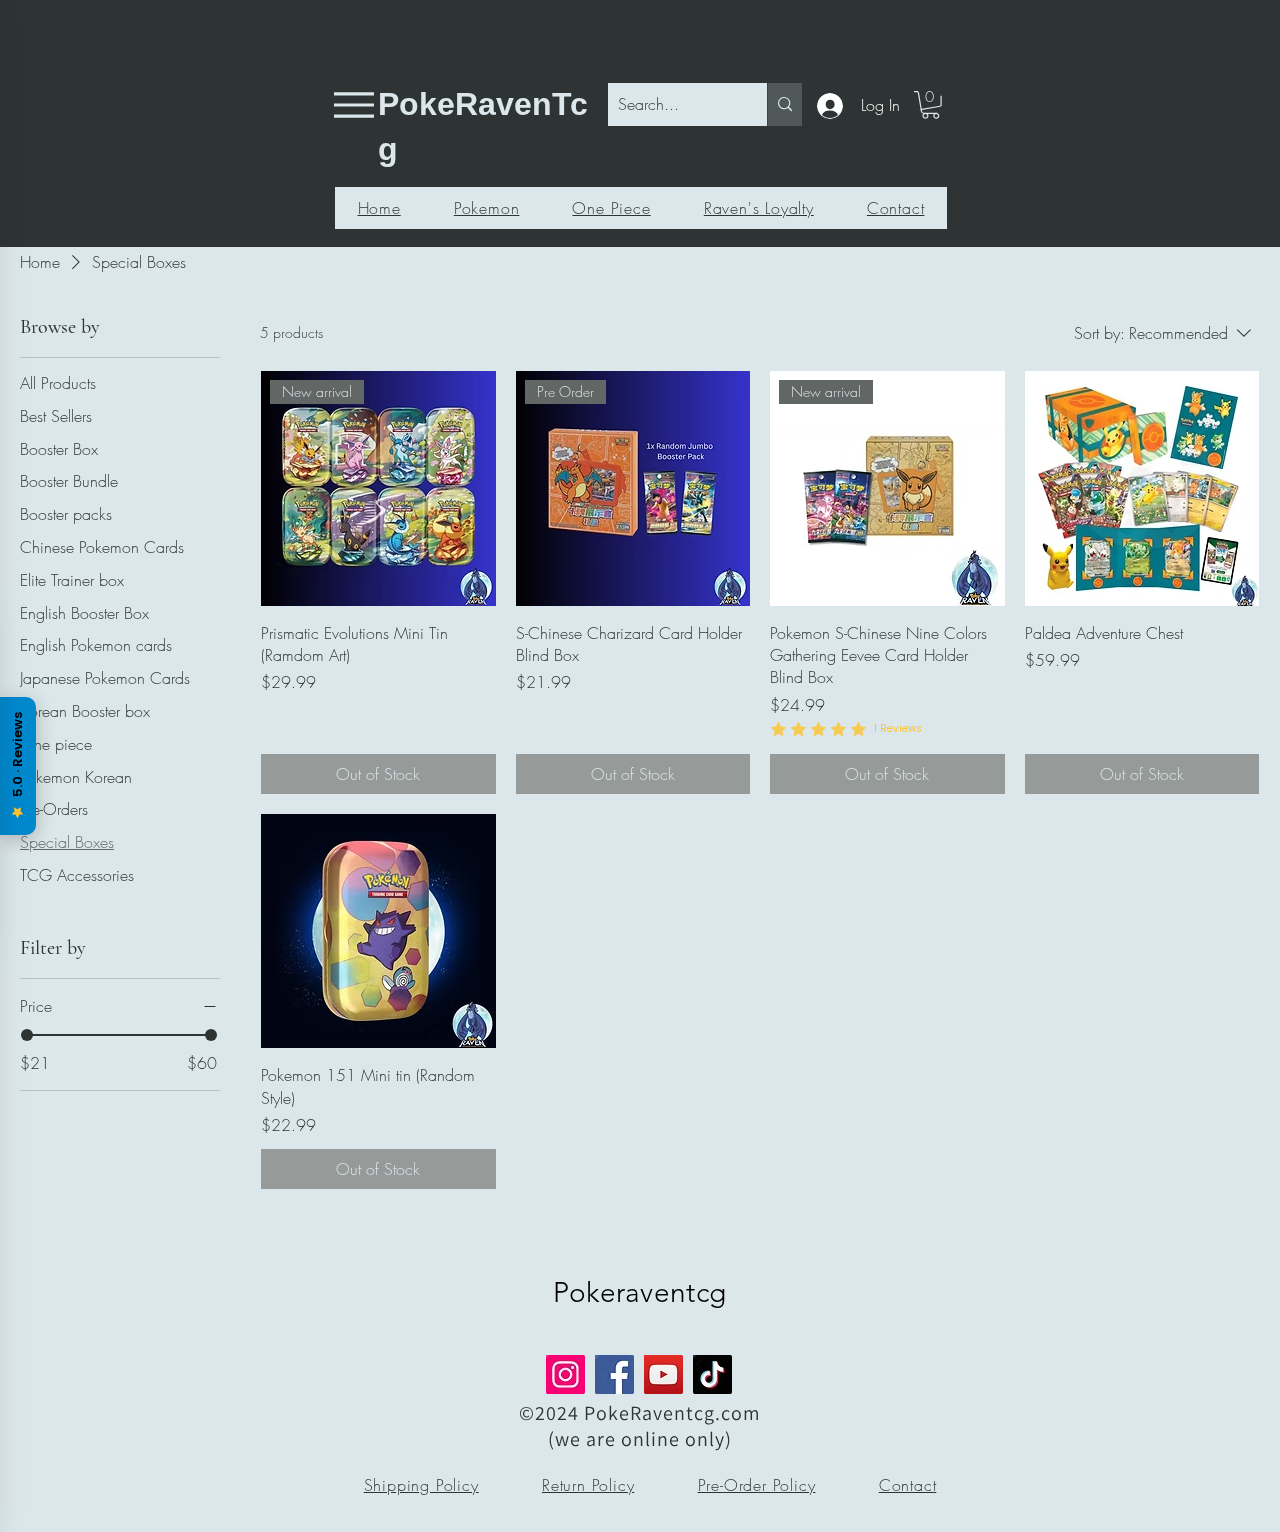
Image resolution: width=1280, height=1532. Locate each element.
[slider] (27, 1035)
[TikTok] (712, 1374)
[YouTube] (663, 1374)
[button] (930, 105)
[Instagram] (565, 1374)
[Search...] (784, 104)
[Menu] (353, 105)
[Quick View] (1142, 488)
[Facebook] (614, 1374)
